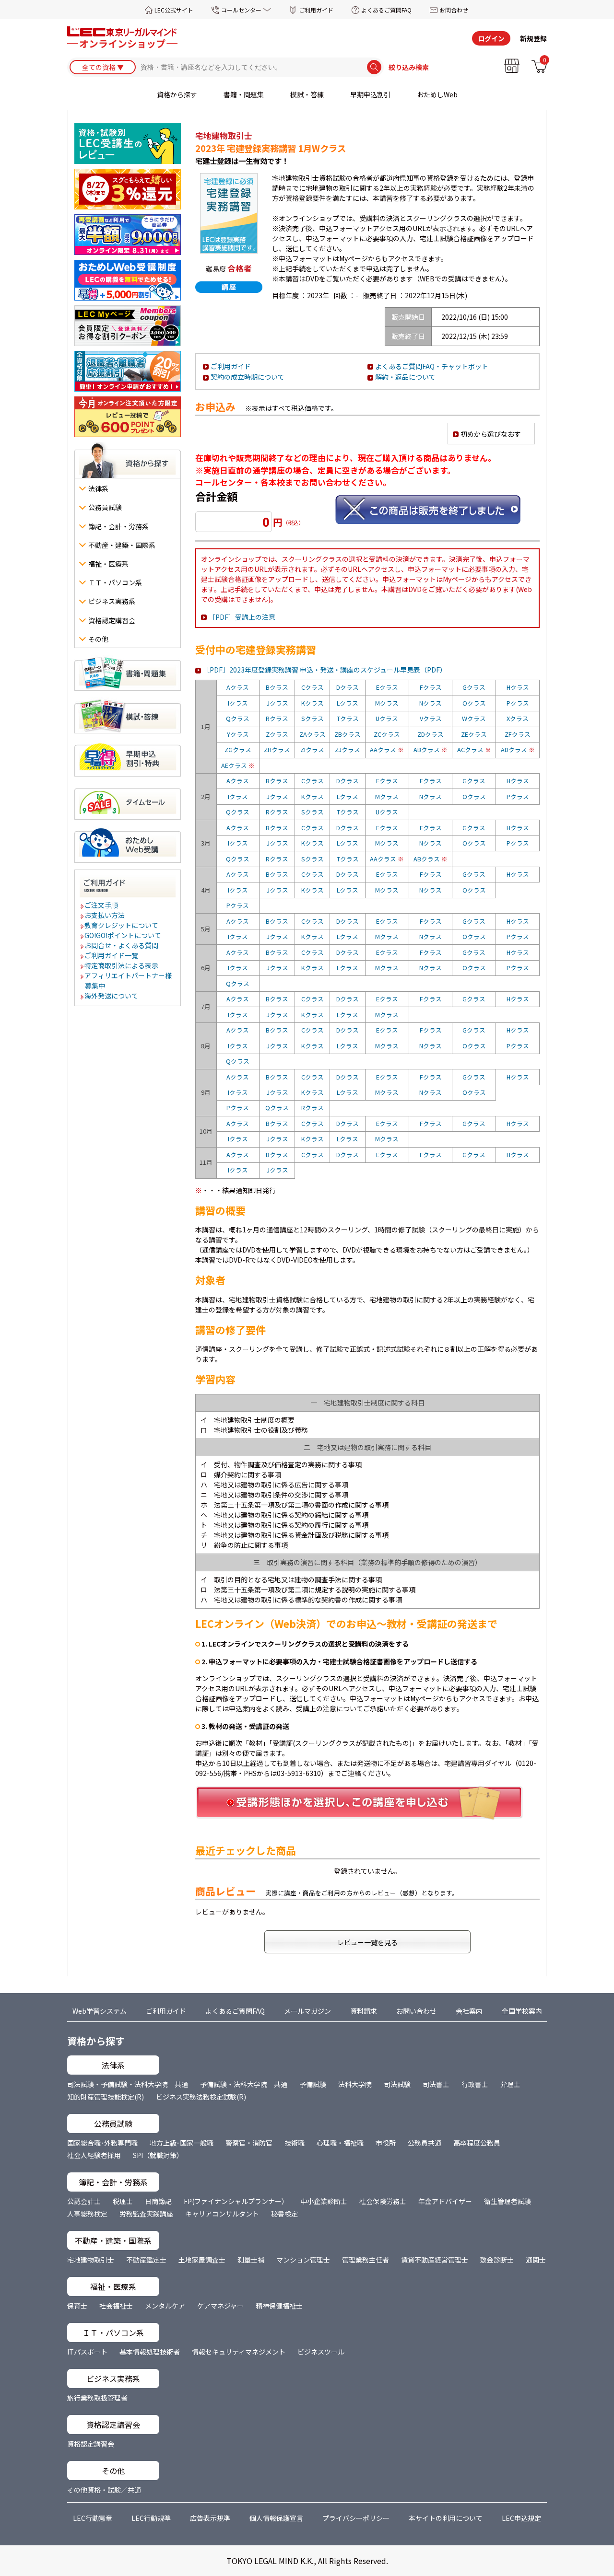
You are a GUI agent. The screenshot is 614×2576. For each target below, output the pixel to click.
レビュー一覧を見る (367, 1942)
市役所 (386, 2143)
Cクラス (313, 687)
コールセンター (241, 10)
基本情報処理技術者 (150, 2352)
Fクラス (431, 687)
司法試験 (397, 2084)
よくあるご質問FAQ (386, 10)
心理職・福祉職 (340, 2143)
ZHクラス (277, 749)
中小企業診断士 (324, 2201)
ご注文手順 (102, 905)
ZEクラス (474, 734)
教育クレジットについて (122, 925)
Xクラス (518, 718)
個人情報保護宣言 (276, 2518)
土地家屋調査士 (202, 2260)
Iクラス (238, 703)
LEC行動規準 (151, 2518)
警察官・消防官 (249, 2143)
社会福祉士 (116, 2306)
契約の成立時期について (248, 377)
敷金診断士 (497, 2260)
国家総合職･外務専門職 (102, 2143)
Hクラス (518, 687)
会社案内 (469, 2011)
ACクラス (474, 749)
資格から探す (177, 94)
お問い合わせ (416, 2011)
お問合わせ (454, 10)
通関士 (536, 2260)
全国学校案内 (522, 2011)
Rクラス (277, 718)
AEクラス (238, 765)
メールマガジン (307, 2011)
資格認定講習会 (91, 2444)
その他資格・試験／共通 (104, 2490)
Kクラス (313, 703)
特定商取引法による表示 (122, 965)
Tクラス (348, 718)
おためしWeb (437, 94)
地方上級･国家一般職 (182, 2143)
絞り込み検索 (409, 67)
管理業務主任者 (366, 2260)
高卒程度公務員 (477, 2143)
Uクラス (387, 718)
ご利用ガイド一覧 (112, 955)
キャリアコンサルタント (222, 2214)
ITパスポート (87, 2352)
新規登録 (533, 38)
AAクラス (387, 749)
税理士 (123, 2201)
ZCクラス (387, 734)
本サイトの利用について (446, 2518)
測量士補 (251, 2260)
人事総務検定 (87, 2214)
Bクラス (277, 687)
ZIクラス (312, 749)
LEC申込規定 (521, 2518)
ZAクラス (313, 734)
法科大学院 (355, 2084)
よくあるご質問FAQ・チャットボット (432, 366)
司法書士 (436, 2084)
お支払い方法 (105, 915)
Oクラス (474, 703)
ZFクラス (518, 734)
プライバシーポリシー (356, 2518)
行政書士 (475, 2084)
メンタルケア (165, 2306)
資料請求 (364, 2011)
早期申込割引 (370, 94)
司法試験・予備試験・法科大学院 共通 (128, 2084)
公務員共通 (425, 2143)
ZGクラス (238, 749)
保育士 (77, 2306)
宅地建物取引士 (91, 2260)
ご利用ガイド (316, 10)
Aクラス (238, 687)
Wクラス (474, 718)
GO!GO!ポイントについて (123, 935)
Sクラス (313, 718)
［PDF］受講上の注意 (242, 617)
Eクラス (387, 687)
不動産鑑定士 (146, 2260)
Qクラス (238, 718)
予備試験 (313, 2084)
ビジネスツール (321, 2352)
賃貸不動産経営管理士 (435, 2260)
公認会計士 (84, 2201)
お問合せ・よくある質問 (122, 945)
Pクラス (518, 703)
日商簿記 (158, 2201)
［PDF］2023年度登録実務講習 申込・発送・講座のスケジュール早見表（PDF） (325, 670)
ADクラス (518, 749)
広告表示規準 (210, 2518)
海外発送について (112, 996)
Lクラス (348, 703)
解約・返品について (405, 377)
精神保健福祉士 (279, 2306)
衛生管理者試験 (508, 2201)
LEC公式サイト (174, 10)
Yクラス (238, 734)
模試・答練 (307, 94)
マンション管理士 (303, 2260)
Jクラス (277, 703)
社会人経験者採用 (94, 2155)
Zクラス (277, 734)
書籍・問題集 (244, 94)
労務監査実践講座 (146, 2214)
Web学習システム (100, 2011)
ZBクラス (348, 734)
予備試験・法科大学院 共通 (244, 2084)
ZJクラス (348, 749)
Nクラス (431, 703)
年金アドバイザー (445, 2201)
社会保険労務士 (383, 2201)
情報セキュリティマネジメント (239, 2352)
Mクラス (387, 703)
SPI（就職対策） (158, 2155)
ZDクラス (431, 734)
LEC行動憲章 (93, 2518)
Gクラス (474, 687)
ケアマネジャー (220, 2306)
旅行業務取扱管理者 (97, 2398)
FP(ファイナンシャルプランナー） (236, 2201)
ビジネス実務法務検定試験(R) (201, 2097)
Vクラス (431, 718)
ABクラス (431, 749)
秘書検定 (284, 2214)
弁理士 (510, 2084)
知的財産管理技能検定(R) (106, 2097)
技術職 (295, 2143)
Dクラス (348, 687)
